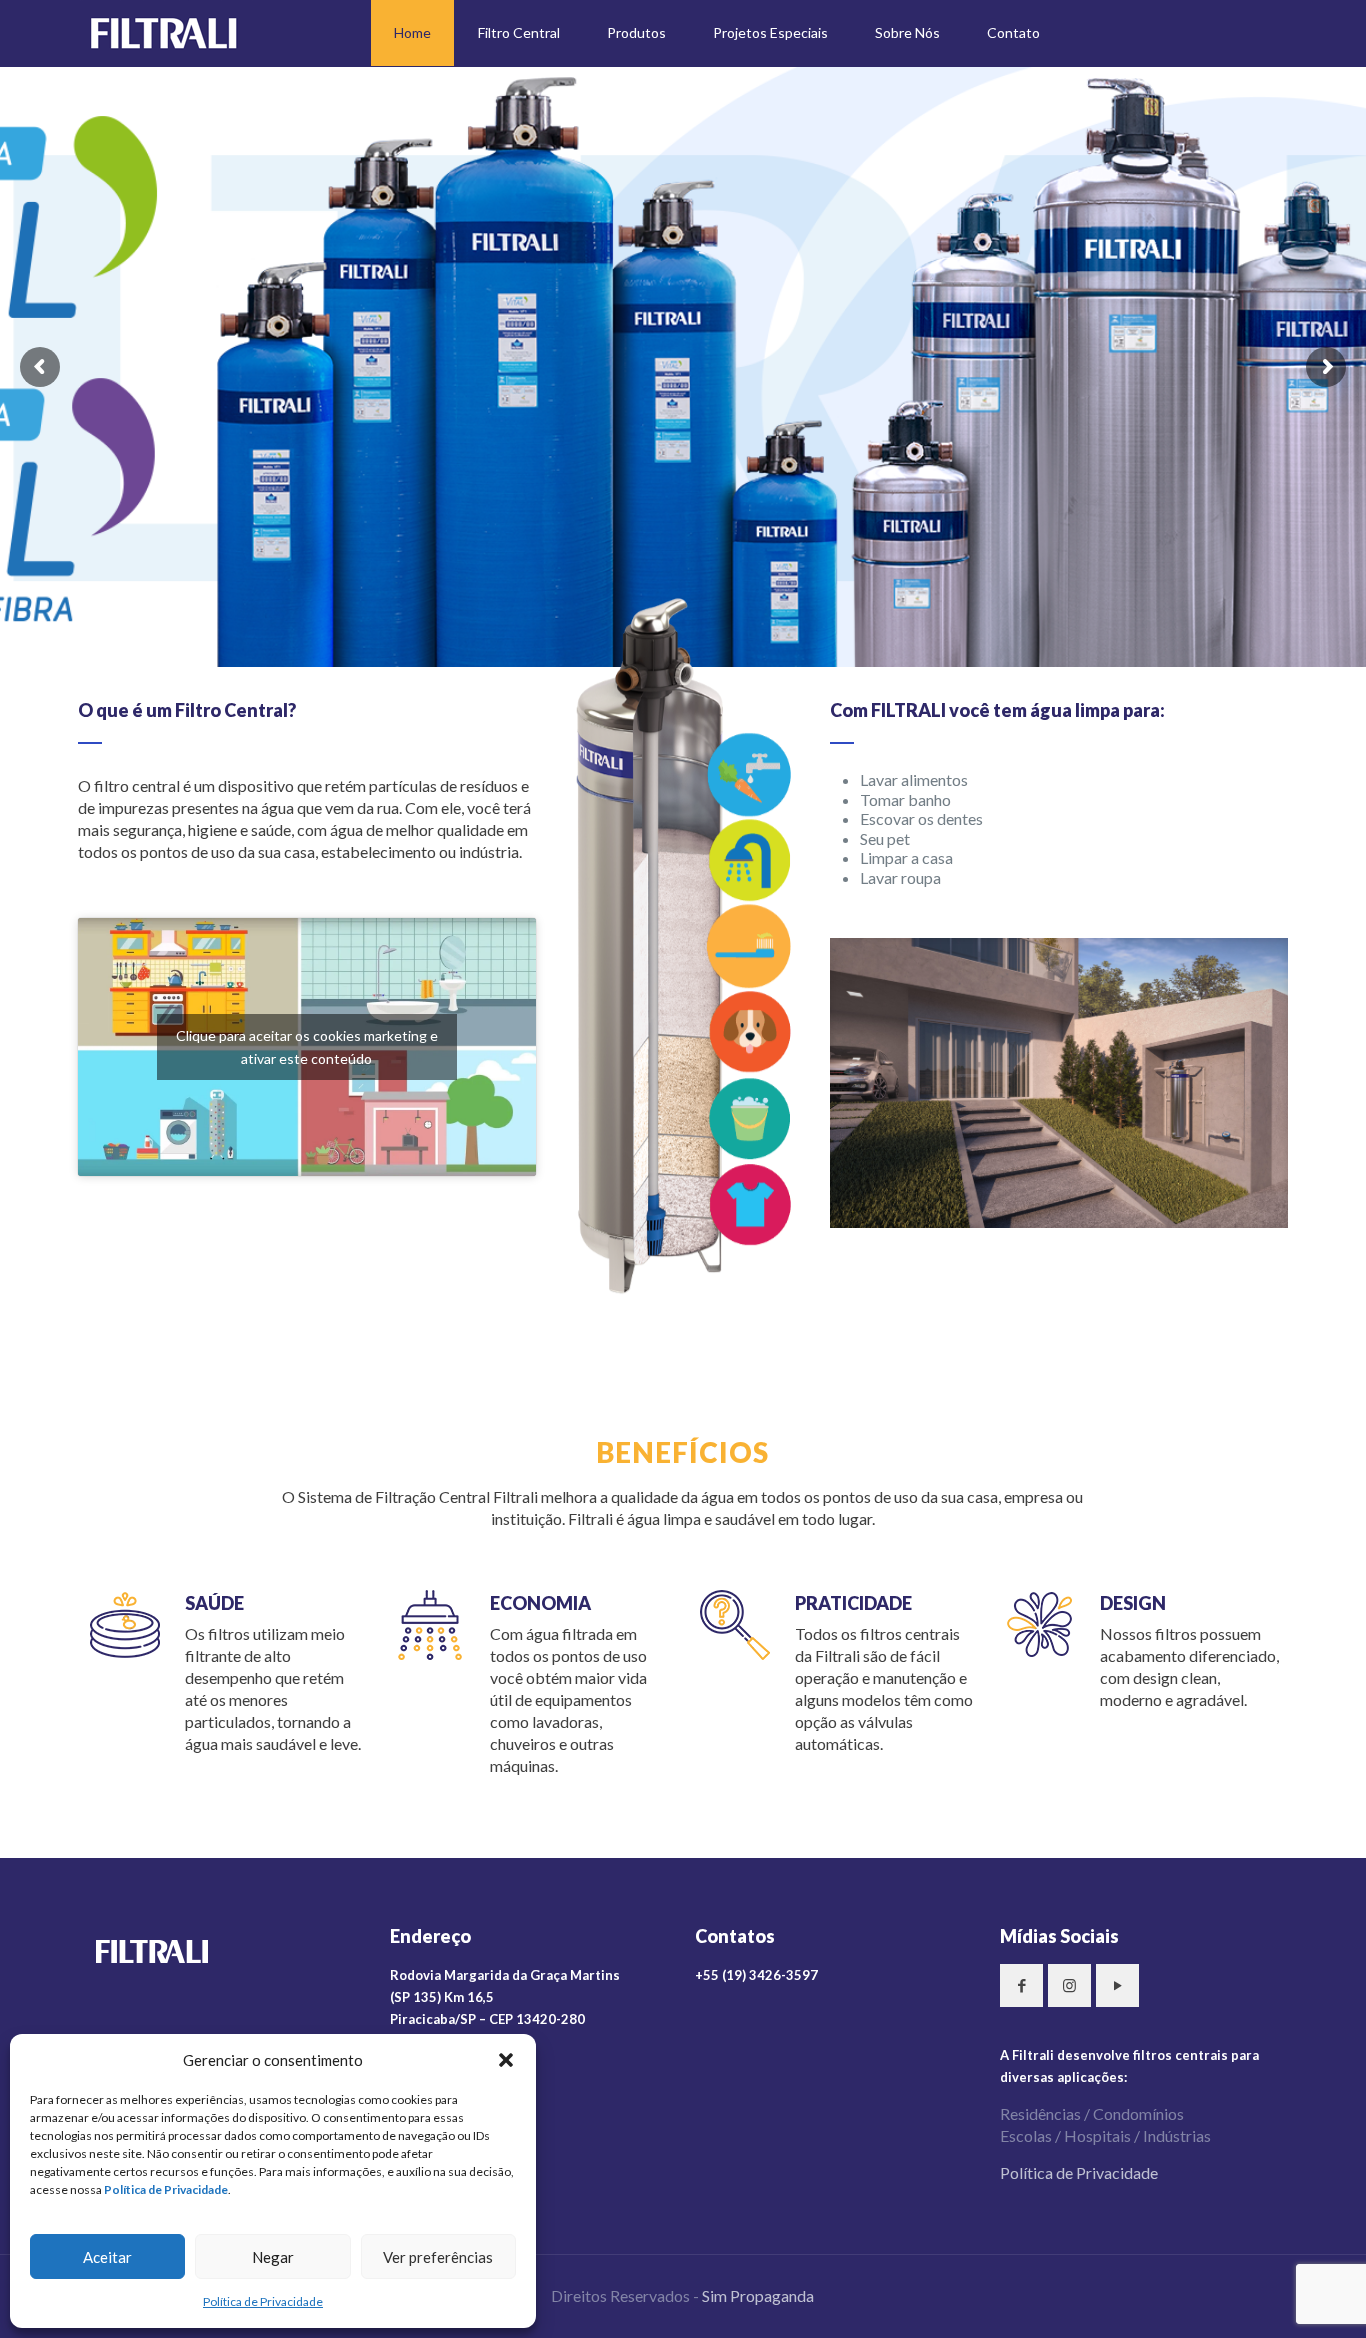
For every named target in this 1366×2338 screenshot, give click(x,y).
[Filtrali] (163, 33)
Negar (273, 2257)
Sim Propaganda (758, 2295)
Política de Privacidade (263, 2301)
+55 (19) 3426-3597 (756, 1975)
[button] (506, 2060)
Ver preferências (438, 2257)
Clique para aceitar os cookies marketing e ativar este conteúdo (307, 1047)
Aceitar (107, 2257)
